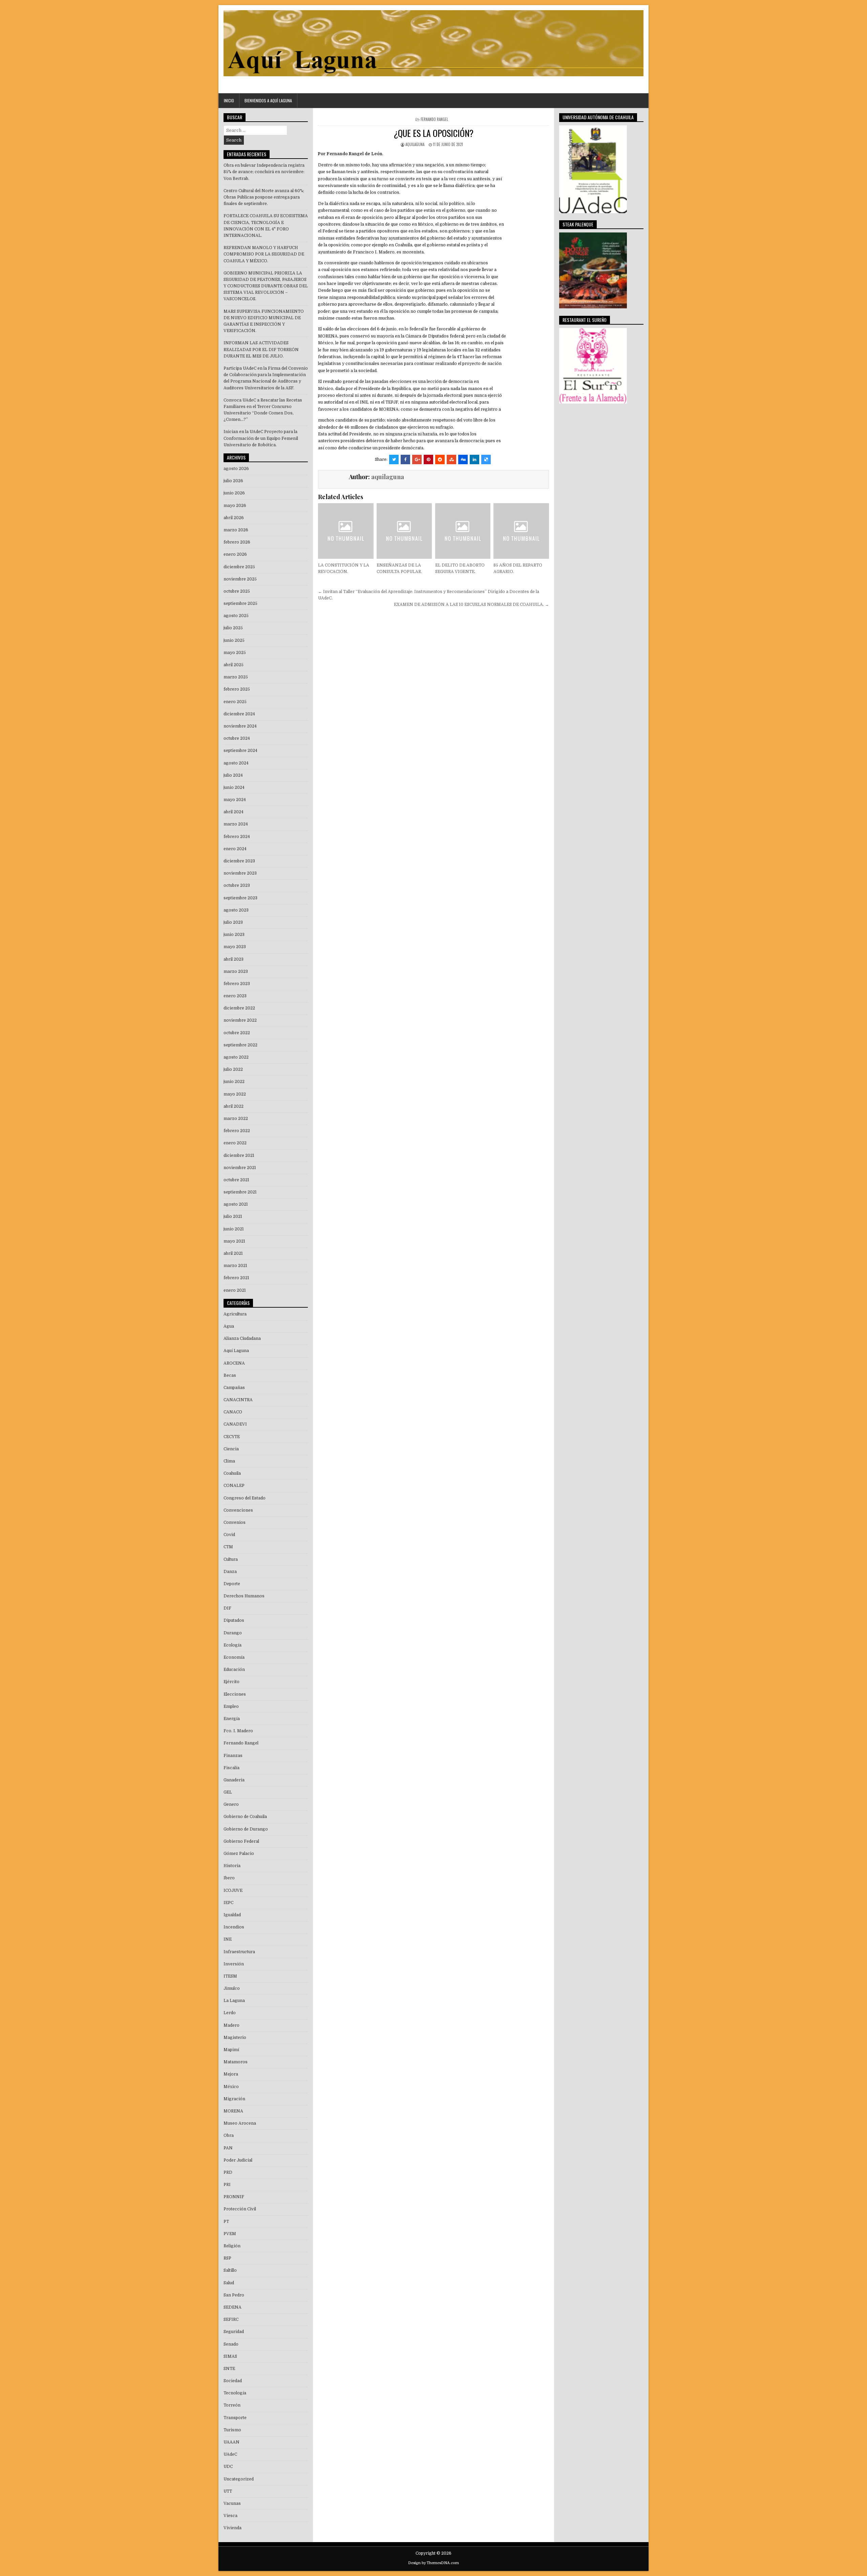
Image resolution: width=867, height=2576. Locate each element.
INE (228, 1939)
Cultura (231, 1559)
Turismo (232, 2430)
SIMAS (230, 2356)
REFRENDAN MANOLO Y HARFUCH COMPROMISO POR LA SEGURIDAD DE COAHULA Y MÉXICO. (264, 254)
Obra (229, 2135)
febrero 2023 (237, 984)
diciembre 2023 (239, 861)
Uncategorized (239, 2479)
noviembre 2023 (240, 873)
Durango (233, 1633)
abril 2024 (234, 812)
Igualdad (232, 1915)
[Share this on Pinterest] (428, 459)
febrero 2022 (237, 1131)
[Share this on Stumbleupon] (451, 459)
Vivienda (232, 2528)
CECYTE (232, 1437)
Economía (234, 1657)
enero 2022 (235, 1143)
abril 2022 (234, 1106)
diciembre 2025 (239, 567)
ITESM (230, 1976)
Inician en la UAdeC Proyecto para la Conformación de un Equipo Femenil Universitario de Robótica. (261, 438)
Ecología (232, 1645)
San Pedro (234, 2295)
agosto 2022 (236, 1057)
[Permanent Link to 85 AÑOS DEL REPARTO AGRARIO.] (521, 531)
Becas (230, 1375)
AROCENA (234, 1363)
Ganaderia (234, 1780)
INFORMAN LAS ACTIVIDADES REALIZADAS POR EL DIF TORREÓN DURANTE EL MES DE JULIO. (261, 349)
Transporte (235, 2418)
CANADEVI (235, 1424)
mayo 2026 (235, 506)
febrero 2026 (237, 542)
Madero (231, 2025)
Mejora (231, 2074)
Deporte (232, 1584)
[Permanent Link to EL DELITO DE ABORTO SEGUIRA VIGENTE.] (463, 531)
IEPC (228, 1903)
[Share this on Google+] (417, 459)
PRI (227, 2185)
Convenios (235, 1522)
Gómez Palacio (239, 1854)
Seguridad (234, 2332)
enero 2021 (235, 1290)
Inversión (234, 1964)
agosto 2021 (236, 1204)
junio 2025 (234, 640)
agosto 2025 (236, 616)
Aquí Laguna (236, 1351)
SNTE (229, 2369)
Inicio (229, 100)
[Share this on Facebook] (405, 459)
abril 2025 (234, 665)
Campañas (234, 1388)
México (231, 2087)
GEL (228, 1792)
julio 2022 (233, 1069)
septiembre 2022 (240, 1045)
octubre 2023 (237, 885)
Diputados (234, 1620)
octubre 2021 (236, 1180)
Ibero (229, 1878)
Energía (232, 1719)
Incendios (234, 1927)
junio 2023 (234, 935)
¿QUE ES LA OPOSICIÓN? (433, 133)
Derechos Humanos (244, 1596)
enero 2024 (235, 849)
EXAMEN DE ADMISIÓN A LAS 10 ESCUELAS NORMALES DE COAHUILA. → (471, 605)
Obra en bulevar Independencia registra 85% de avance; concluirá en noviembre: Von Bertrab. (264, 172)
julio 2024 (233, 775)
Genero (231, 1804)
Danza (230, 1572)
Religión (232, 2246)
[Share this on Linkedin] (474, 459)
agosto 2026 (236, 469)
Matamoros (236, 2062)
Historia (232, 1866)
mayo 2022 (235, 1094)
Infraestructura (239, 1952)
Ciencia (231, 1449)
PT (226, 2222)
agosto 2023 (236, 910)
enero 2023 (235, 996)
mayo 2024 (235, 800)
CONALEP (234, 1486)
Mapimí (231, 2050)
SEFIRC (231, 2319)
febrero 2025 (237, 689)
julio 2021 (233, 1217)
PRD (228, 2172)
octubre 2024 (237, 738)
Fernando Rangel (434, 119)
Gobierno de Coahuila (245, 1817)
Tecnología (235, 2393)
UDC (228, 2467)
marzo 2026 (236, 530)
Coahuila (232, 1473)
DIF (227, 1608)
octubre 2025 (237, 591)
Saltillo (230, 2270)
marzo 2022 (236, 1119)
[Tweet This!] (394, 459)
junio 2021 (234, 1229)
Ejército (231, 1682)
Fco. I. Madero (238, 1731)
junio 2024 (234, 788)
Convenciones (238, 1510)
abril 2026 (234, 518)
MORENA (233, 2111)
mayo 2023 (235, 947)
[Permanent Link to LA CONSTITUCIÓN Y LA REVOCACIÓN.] (346, 531)
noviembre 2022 (240, 1020)
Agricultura (235, 1314)
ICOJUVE (233, 1890)
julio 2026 (233, 481)
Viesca (230, 2516)
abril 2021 (233, 1253)
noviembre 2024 (240, 726)
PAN (228, 2148)
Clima (229, 1461)
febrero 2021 (236, 1278)
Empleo (231, 1706)
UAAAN (231, 2442)
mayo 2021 (234, 1241)
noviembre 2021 (240, 1168)
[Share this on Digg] (463, 459)
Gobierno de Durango (246, 1829)
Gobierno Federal (241, 1841)
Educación (234, 1670)
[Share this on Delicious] (486, 459)
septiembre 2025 (240, 604)
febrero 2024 (237, 837)
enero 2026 (235, 554)
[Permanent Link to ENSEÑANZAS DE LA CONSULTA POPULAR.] (404, 531)
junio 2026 (234, 493)
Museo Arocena (240, 2123)
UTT (228, 2491)
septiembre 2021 (240, 1192)
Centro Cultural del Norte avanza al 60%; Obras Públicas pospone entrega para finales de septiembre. (264, 197)
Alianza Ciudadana (242, 1338)
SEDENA (232, 2307)
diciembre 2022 (239, 1008)
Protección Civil (240, 2209)
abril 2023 (234, 959)
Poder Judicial (238, 2160)
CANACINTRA (238, 1400)
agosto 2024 (236, 763)
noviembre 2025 (240, 579)
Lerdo (230, 2013)
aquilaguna (415, 144)
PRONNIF (234, 2197)
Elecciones (235, 1694)
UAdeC (230, 2454)
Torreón (232, 2405)
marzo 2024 (236, 824)
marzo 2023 (236, 972)
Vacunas (232, 2503)
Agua (229, 1326)
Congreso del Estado (245, 1498)
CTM (228, 1547)
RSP (227, 2258)
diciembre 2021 (239, 1156)
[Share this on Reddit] (440, 459)
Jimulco (232, 1988)
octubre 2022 (237, 1033)
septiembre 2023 (240, 898)
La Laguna (234, 2001)
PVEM (230, 2234)
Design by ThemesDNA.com (433, 2563)
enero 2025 (235, 702)
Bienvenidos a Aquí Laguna (268, 100)
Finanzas (233, 1756)
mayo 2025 (235, 653)
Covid (229, 1535)
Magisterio (235, 2038)
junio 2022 (234, 1082)
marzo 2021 (235, 1266)
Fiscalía (231, 1768)
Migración (234, 2099)
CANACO (233, 1412)
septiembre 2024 (240, 751)
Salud (229, 2283)
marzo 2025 (236, 677)
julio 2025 (233, 628)
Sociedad (233, 2381)
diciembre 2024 (239, 714)
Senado (231, 2344)
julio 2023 (233, 922)
